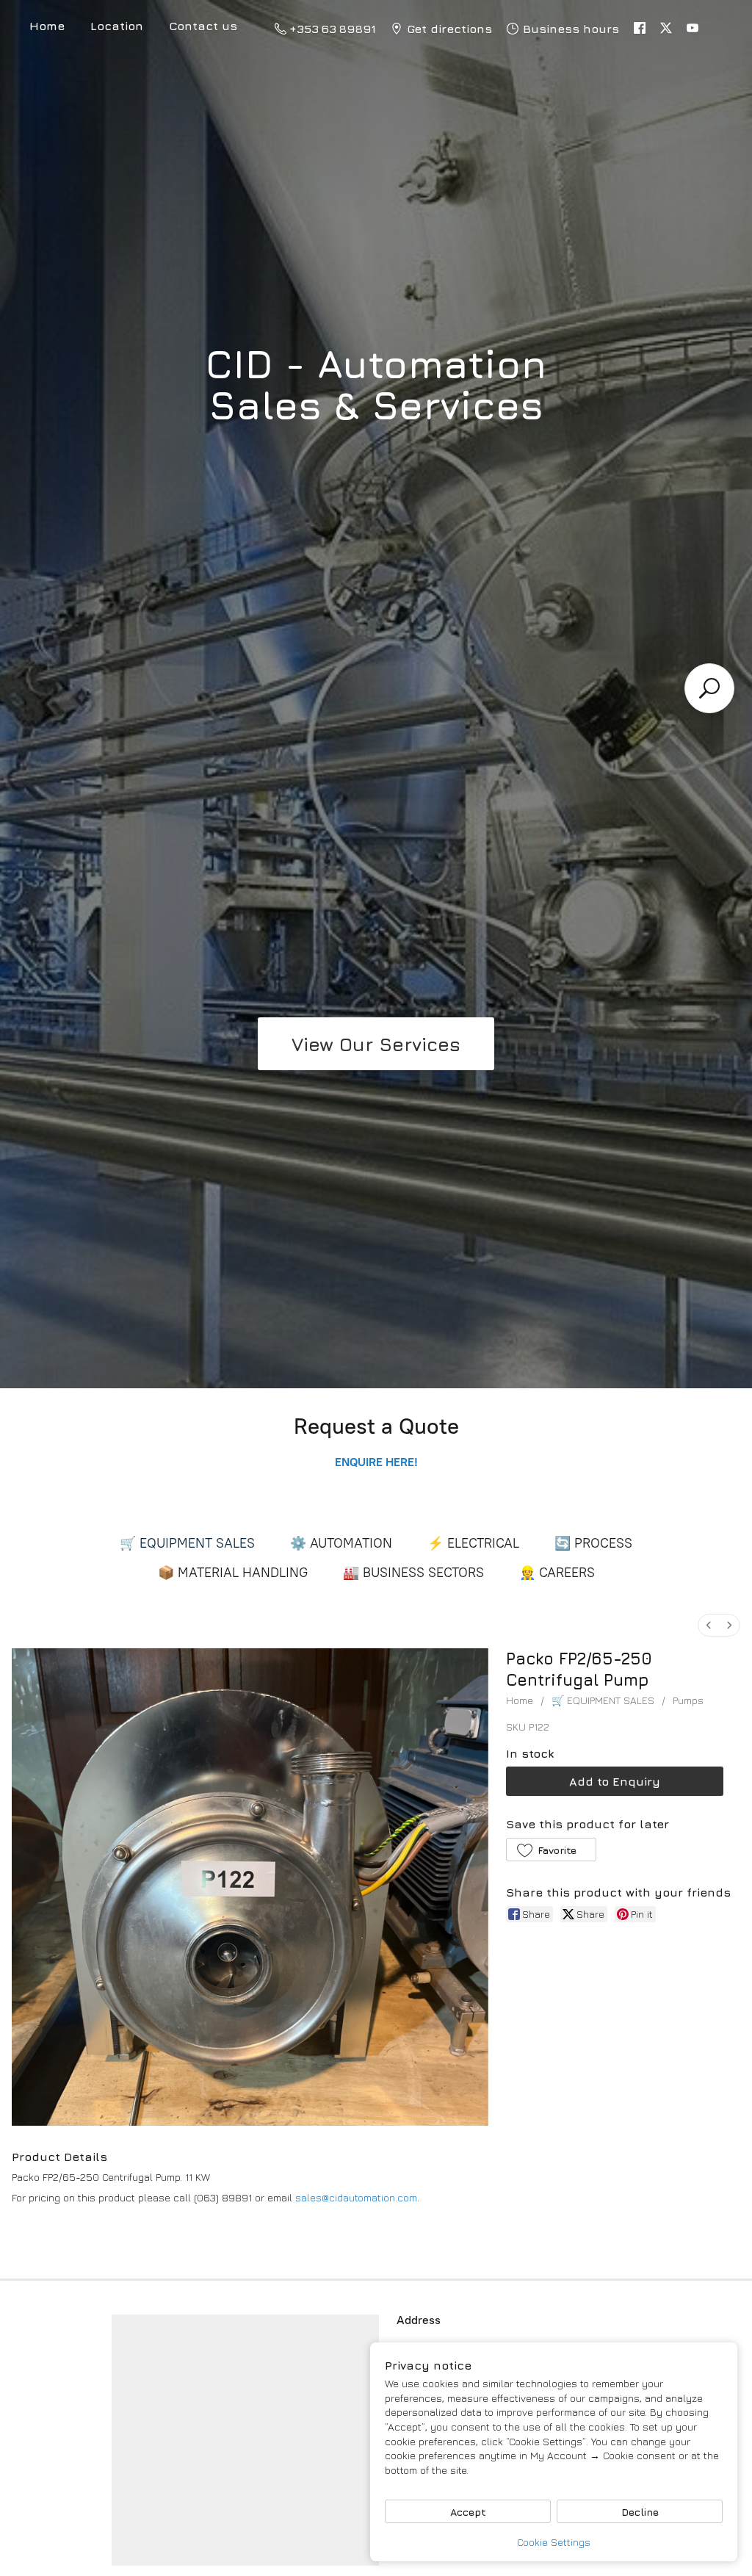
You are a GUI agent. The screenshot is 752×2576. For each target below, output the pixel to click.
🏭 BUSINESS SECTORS (413, 1573)
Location (117, 26)
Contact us (203, 26)
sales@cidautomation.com (356, 2197)
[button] (551, 1850)
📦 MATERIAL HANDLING (233, 1573)
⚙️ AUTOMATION (341, 1543)
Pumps (688, 1700)
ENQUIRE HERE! (387, 1462)
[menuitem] (709, 1625)
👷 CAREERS (557, 1573)
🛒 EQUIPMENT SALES (187, 1543)
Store (47, 28)
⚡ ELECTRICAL (473, 1543)
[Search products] (709, 688)
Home (520, 1700)
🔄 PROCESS (593, 1543)
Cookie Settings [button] (554, 2542)
